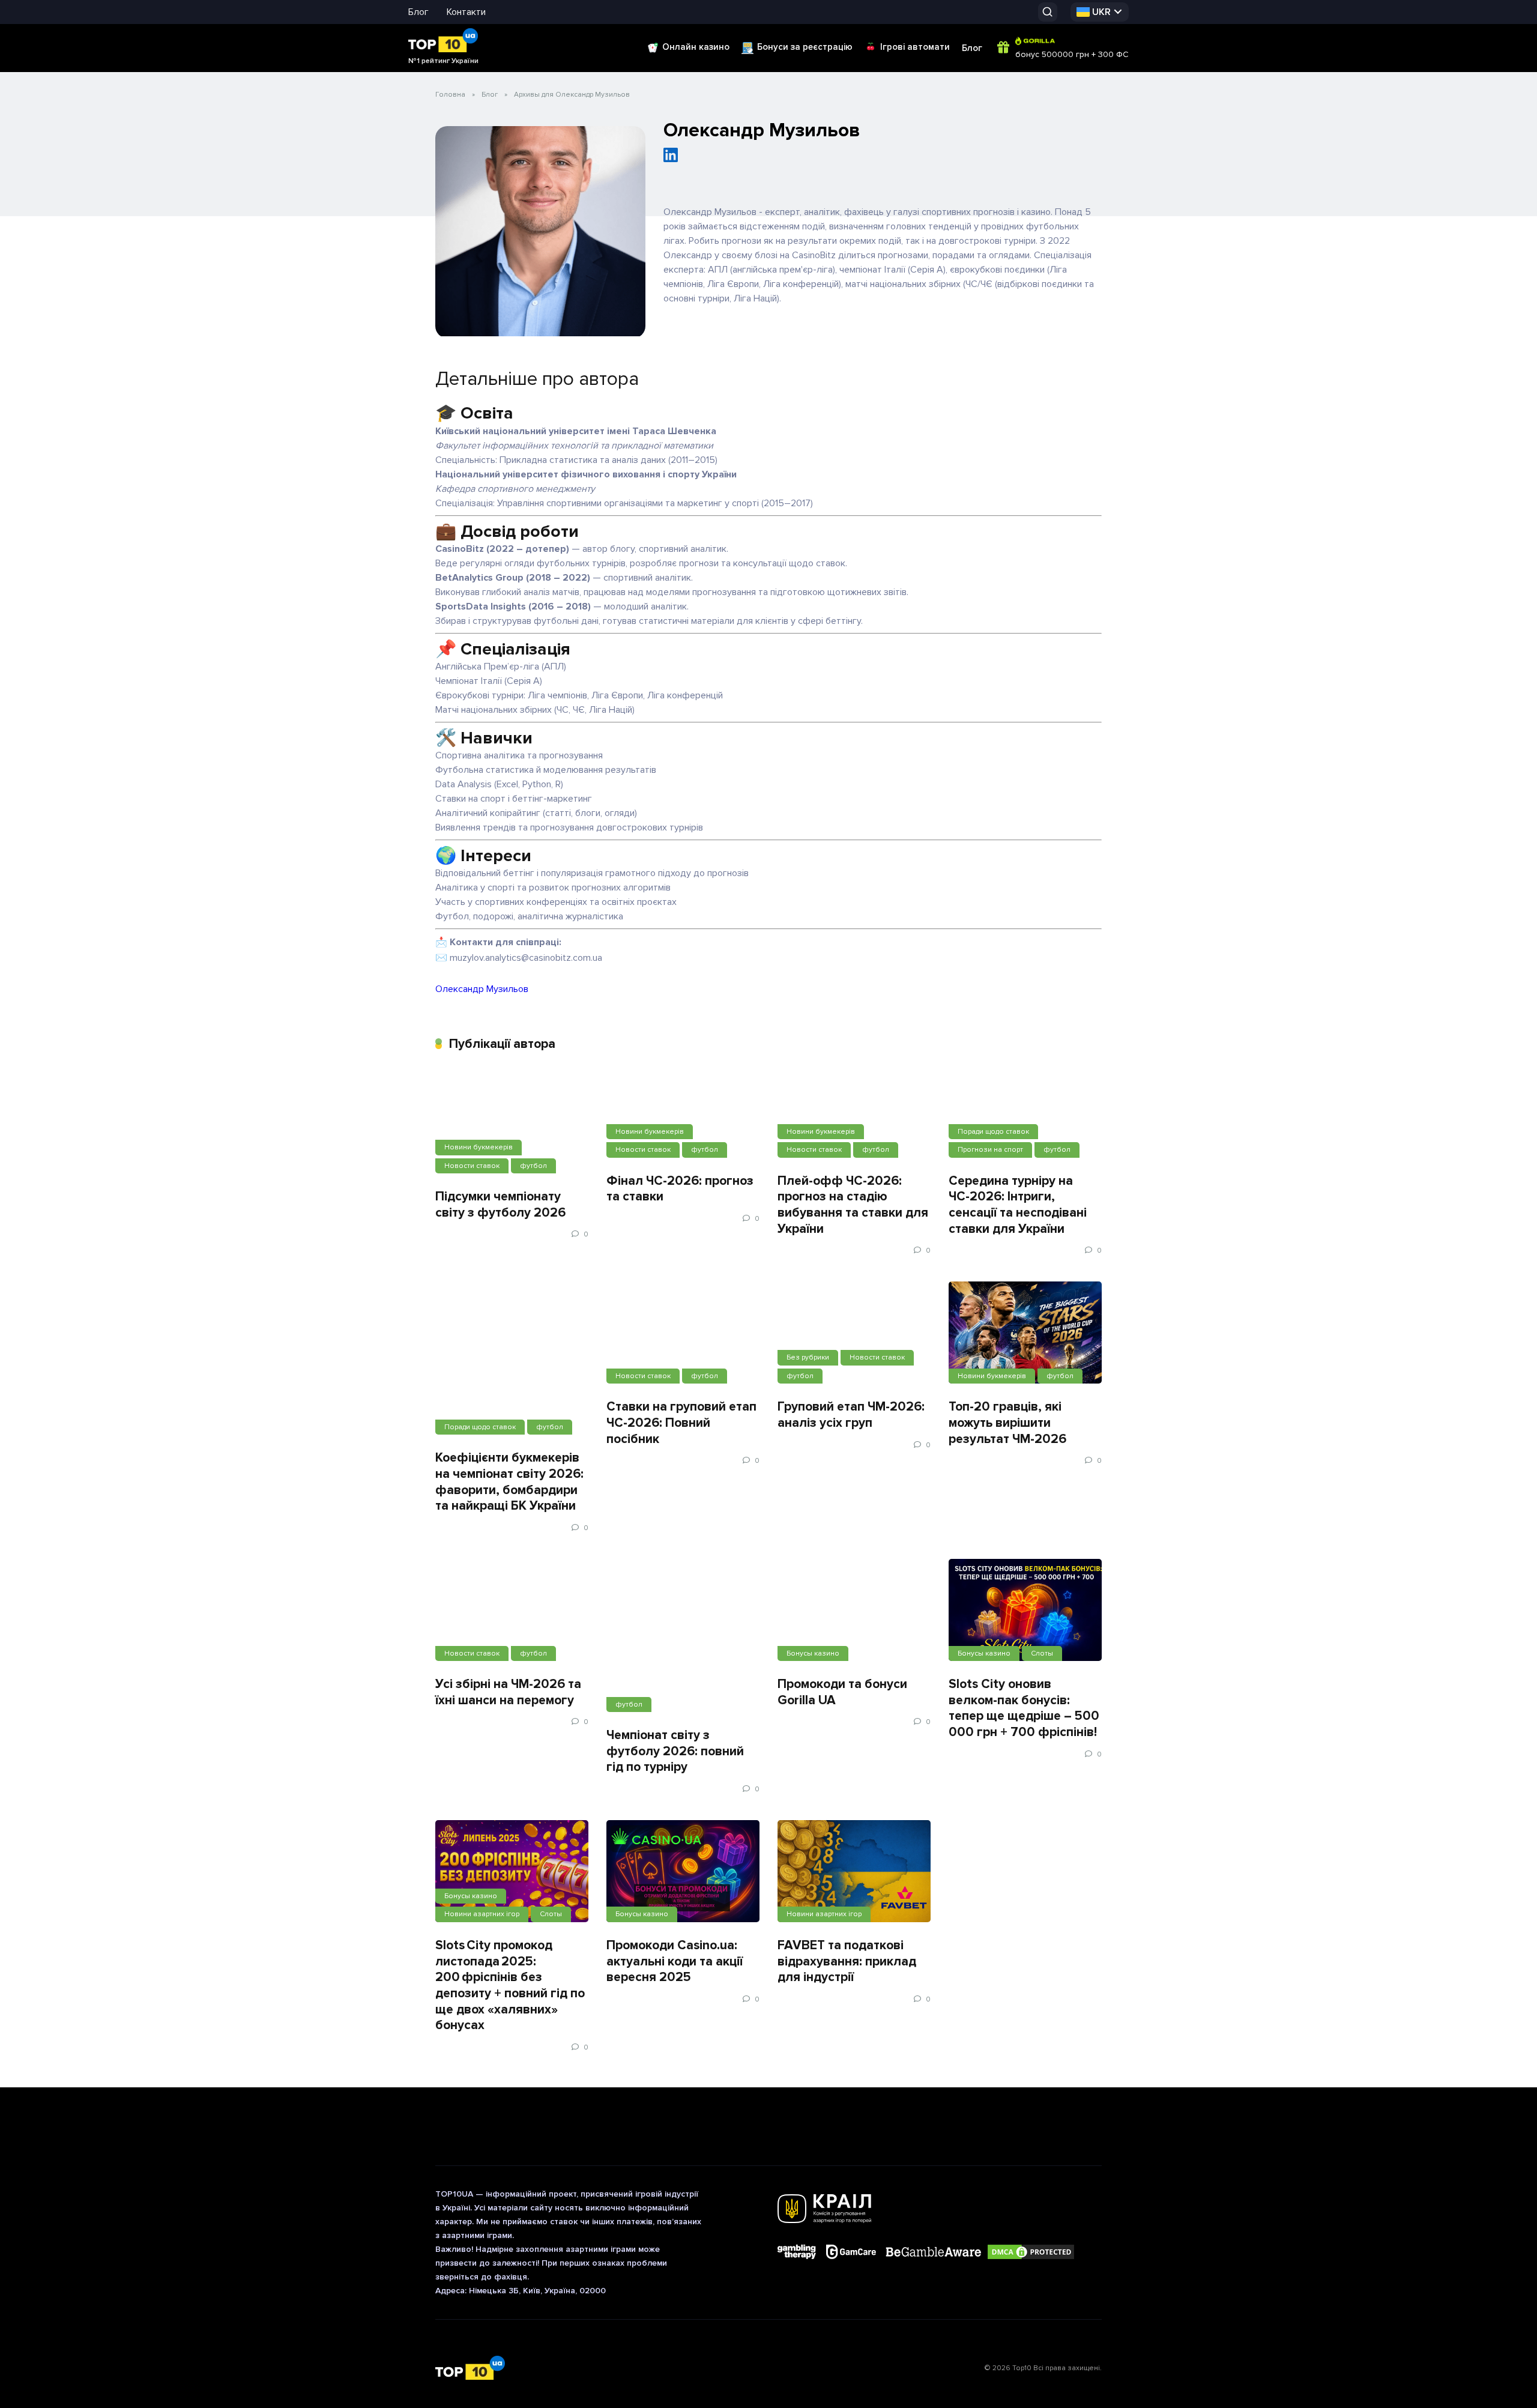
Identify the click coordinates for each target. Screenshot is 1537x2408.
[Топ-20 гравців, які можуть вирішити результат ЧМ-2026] (1025, 1333)
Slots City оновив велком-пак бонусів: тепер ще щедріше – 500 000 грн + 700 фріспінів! (1024, 1708)
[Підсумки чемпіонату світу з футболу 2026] (512, 1122)
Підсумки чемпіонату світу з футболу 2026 (500, 1204)
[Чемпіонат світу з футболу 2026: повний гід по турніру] (683, 1635)
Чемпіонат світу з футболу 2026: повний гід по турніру (675, 1751)
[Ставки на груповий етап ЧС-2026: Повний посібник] (683, 1333)
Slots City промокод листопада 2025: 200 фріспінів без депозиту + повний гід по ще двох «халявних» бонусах (510, 1985)
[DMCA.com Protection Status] (1031, 2253)
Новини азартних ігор (482, 1914)
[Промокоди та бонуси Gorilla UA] (854, 1610)
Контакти (466, 12)
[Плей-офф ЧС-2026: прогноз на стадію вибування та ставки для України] (854, 1115)
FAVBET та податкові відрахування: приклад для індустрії (847, 1961)
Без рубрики (808, 1357)
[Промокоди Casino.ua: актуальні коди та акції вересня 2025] (683, 1871)
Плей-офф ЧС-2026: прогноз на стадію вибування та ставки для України (853, 1205)
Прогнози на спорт (990, 1150)
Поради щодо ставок (993, 1132)
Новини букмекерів (479, 1147)
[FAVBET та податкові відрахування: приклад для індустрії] (854, 1871)
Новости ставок (472, 1166)
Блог (418, 12)
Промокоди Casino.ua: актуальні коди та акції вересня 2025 (675, 1961)
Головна (450, 95)
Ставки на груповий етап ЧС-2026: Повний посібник (681, 1422)
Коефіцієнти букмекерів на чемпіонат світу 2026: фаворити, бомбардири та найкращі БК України (509, 1481)
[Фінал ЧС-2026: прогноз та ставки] (683, 1115)
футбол (533, 1166)
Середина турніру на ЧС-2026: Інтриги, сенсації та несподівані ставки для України (1018, 1205)
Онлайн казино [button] (696, 47)
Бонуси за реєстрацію (805, 47)
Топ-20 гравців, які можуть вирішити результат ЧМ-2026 (1007, 1422)
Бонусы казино (813, 1653)
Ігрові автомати (915, 47)
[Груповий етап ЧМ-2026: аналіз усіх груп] (854, 1333)
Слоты (1042, 1653)
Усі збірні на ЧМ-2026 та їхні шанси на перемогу (508, 1692)
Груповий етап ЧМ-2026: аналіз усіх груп (851, 1414)
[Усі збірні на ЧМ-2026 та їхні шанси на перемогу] (512, 1610)
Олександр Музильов (482, 989)
